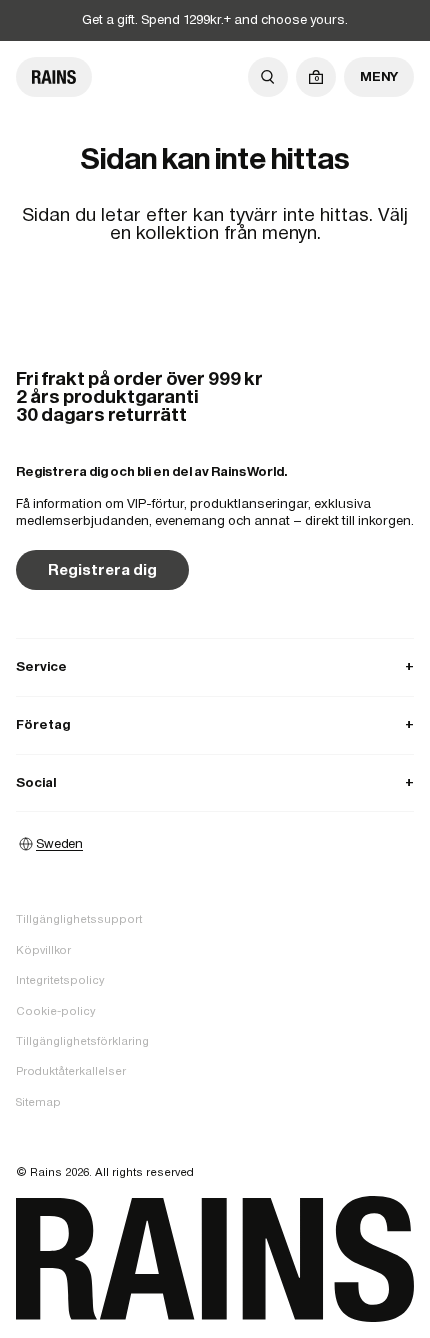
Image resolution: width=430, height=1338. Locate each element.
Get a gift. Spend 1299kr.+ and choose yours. (215, 19)
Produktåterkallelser (71, 1071)
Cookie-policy (55, 1011)
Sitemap (38, 1102)
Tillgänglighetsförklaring (82, 1041)
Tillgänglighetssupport (79, 919)
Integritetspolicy (60, 980)
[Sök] (268, 77)
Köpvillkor (43, 950)
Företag (215, 724)
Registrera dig (102, 569)
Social (215, 782)
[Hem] (54, 77)
